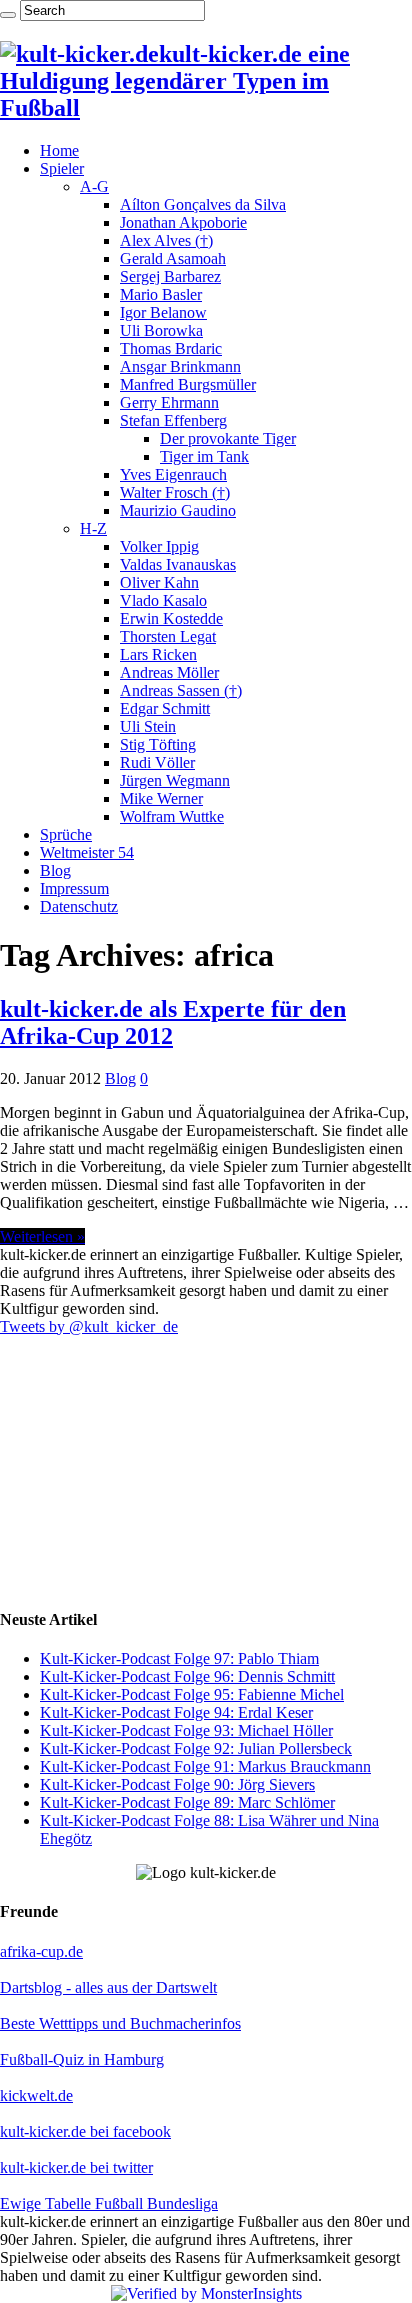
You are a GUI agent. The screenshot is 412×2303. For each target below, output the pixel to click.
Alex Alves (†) (166, 240)
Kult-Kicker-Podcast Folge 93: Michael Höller (186, 1730)
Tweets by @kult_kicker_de (89, 1326)
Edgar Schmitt (165, 708)
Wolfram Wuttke (172, 816)
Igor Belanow (163, 312)
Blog (55, 870)
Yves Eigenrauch (173, 474)
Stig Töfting (158, 744)
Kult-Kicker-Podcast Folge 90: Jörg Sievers (177, 1784)
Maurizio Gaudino (178, 510)
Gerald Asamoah (173, 258)
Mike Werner (161, 798)
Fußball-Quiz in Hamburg (82, 2059)
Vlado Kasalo (163, 600)
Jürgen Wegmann (175, 780)
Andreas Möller (169, 672)
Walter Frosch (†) (175, 492)
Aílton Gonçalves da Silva (203, 204)
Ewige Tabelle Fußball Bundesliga (109, 2203)
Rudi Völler (157, 762)
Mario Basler (161, 294)
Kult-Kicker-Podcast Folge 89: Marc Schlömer (187, 1802)
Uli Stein (148, 726)
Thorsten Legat (168, 636)
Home (59, 150)
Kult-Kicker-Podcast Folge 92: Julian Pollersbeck (196, 1748)
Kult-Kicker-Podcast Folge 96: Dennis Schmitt (187, 1676)
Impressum (74, 888)
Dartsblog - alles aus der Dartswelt (108, 1987)
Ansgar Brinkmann (180, 366)
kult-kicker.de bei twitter (76, 2167)
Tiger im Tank (204, 456)
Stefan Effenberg (173, 420)
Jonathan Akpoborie (183, 222)
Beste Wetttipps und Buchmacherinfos (120, 2023)
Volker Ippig (159, 546)
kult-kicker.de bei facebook (85, 2131)
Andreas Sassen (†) (181, 690)
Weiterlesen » (42, 1236)
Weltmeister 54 (87, 852)
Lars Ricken (158, 654)
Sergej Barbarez (170, 276)
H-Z (93, 528)
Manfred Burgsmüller (188, 384)
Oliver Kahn (159, 582)
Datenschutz (79, 906)
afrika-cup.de (41, 1951)
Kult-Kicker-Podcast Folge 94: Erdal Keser (176, 1712)
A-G (94, 186)
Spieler (62, 168)
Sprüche (66, 834)
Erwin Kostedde (171, 618)
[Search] (8, 15)
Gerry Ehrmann (169, 402)
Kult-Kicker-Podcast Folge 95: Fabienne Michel (192, 1694)
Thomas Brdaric (171, 348)
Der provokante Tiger (228, 438)
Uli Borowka (161, 330)
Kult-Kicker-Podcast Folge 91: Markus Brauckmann (205, 1766)
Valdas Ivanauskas (178, 564)
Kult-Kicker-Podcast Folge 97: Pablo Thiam (179, 1658)
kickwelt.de (36, 2095)
